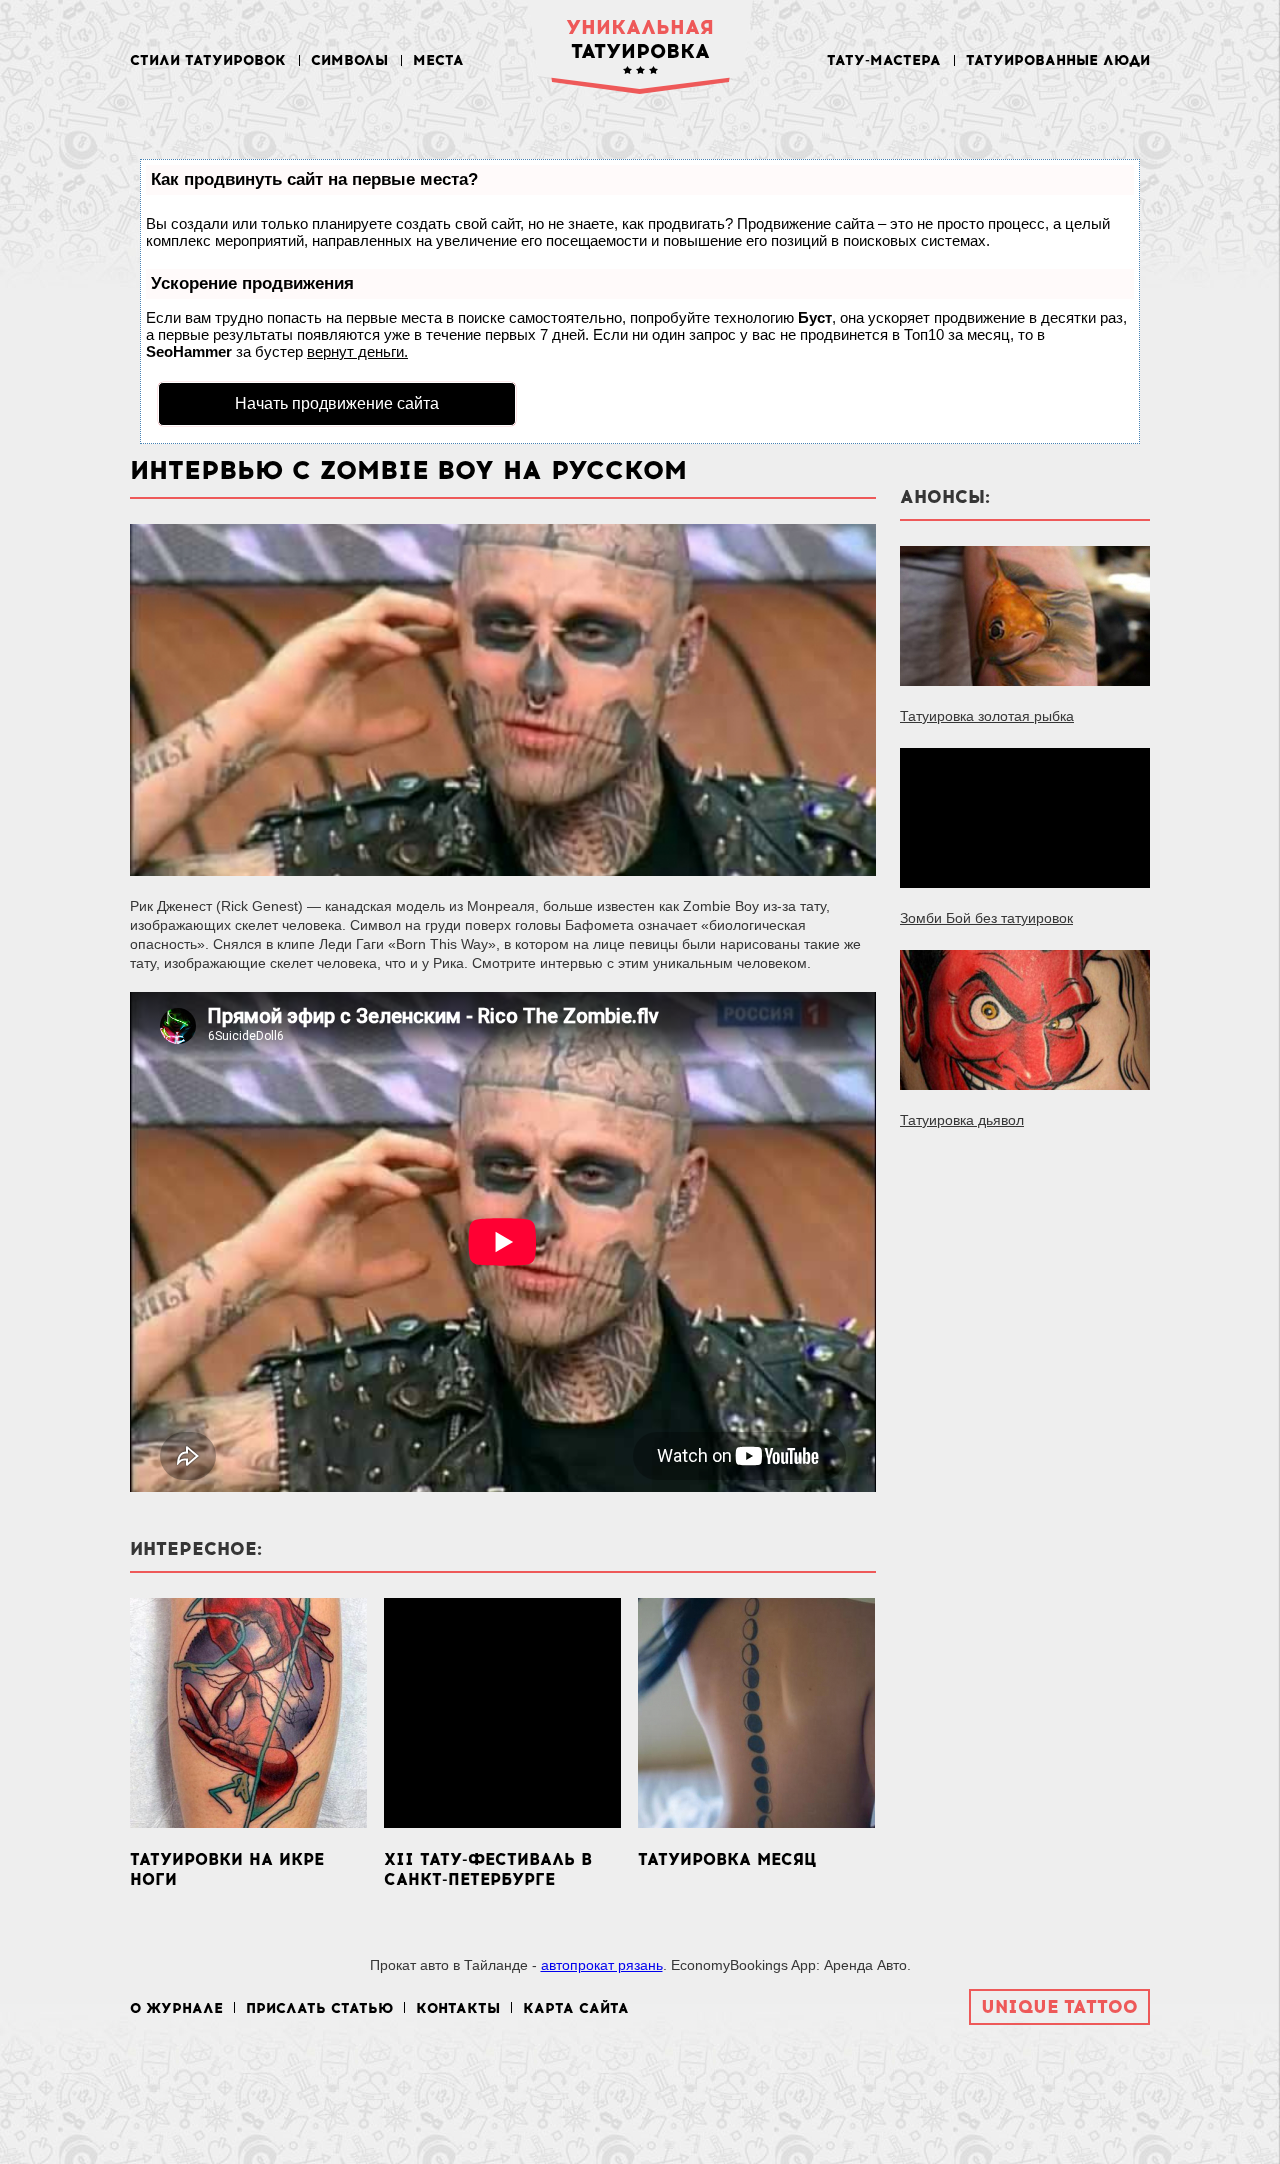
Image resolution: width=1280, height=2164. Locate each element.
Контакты (458, 2008)
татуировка (640, 39)
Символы (349, 60)
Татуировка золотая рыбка (987, 716)
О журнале (176, 2008)
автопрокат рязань (602, 1965)
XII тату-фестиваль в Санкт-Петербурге (488, 1869)
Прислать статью (319, 2008)
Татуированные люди (1058, 60)
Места (438, 60)
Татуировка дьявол (962, 1120)
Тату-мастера (884, 60)
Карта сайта (576, 2008)
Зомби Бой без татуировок (986, 918)
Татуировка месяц (727, 1859)
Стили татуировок (208, 60)
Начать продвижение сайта (337, 403)
